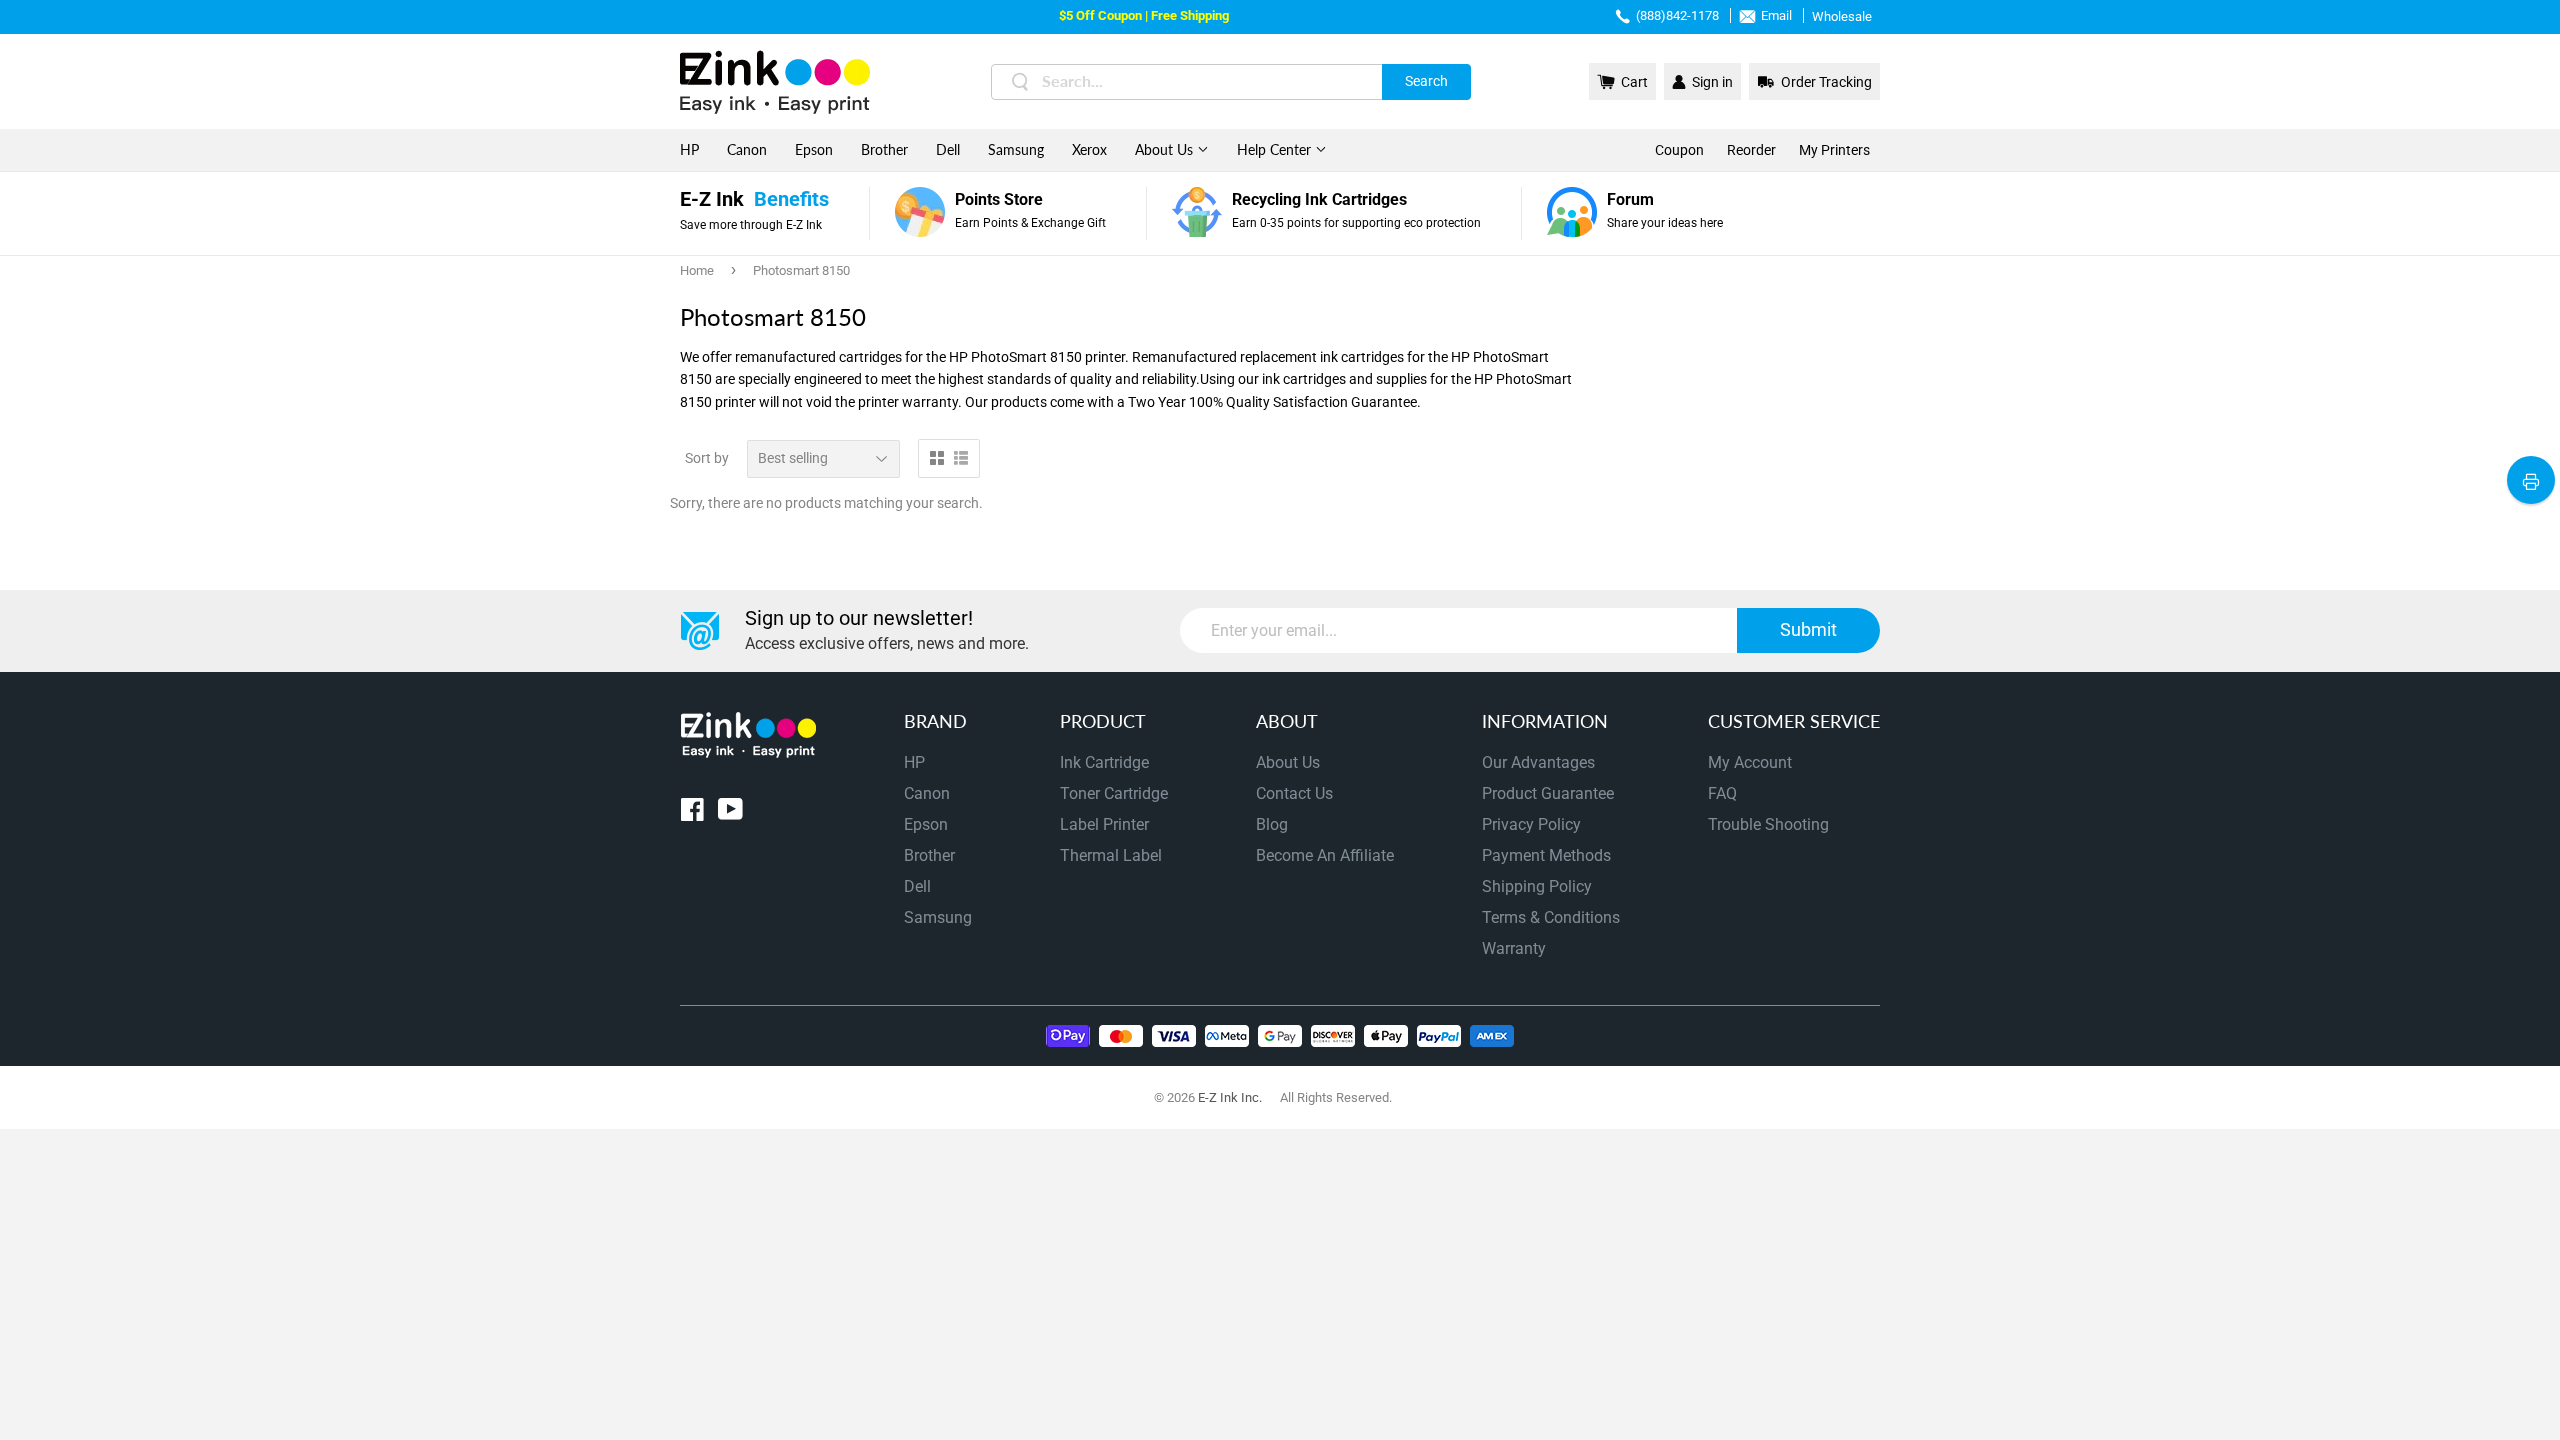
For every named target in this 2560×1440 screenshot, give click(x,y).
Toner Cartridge (1114, 793)
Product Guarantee (1548, 793)
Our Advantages (1538, 762)
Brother (884, 149)
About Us (1166, 149)
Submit (1808, 629)
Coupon (1679, 150)
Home (697, 270)
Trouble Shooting (1768, 824)
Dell (948, 149)
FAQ (1722, 793)
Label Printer (1104, 824)
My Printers (1834, 150)
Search (1426, 81)
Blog (1272, 824)
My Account (1750, 762)
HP (689, 149)
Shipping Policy (1537, 886)
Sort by (707, 458)
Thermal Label (1111, 855)
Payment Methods (1546, 855)
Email (1776, 15)
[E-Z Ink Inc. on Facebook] (692, 813)
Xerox (1089, 149)
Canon (747, 149)
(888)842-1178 (1677, 15)
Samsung (1016, 149)
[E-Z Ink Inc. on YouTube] (730, 813)
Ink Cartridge (1104, 762)
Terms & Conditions (1551, 917)
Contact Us (1294, 793)
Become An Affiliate (1325, 855)
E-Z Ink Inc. (1230, 1097)
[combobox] (1231, 82)
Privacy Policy (1531, 824)
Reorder (1751, 150)
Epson (814, 149)
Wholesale (1842, 16)
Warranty (1514, 948)
